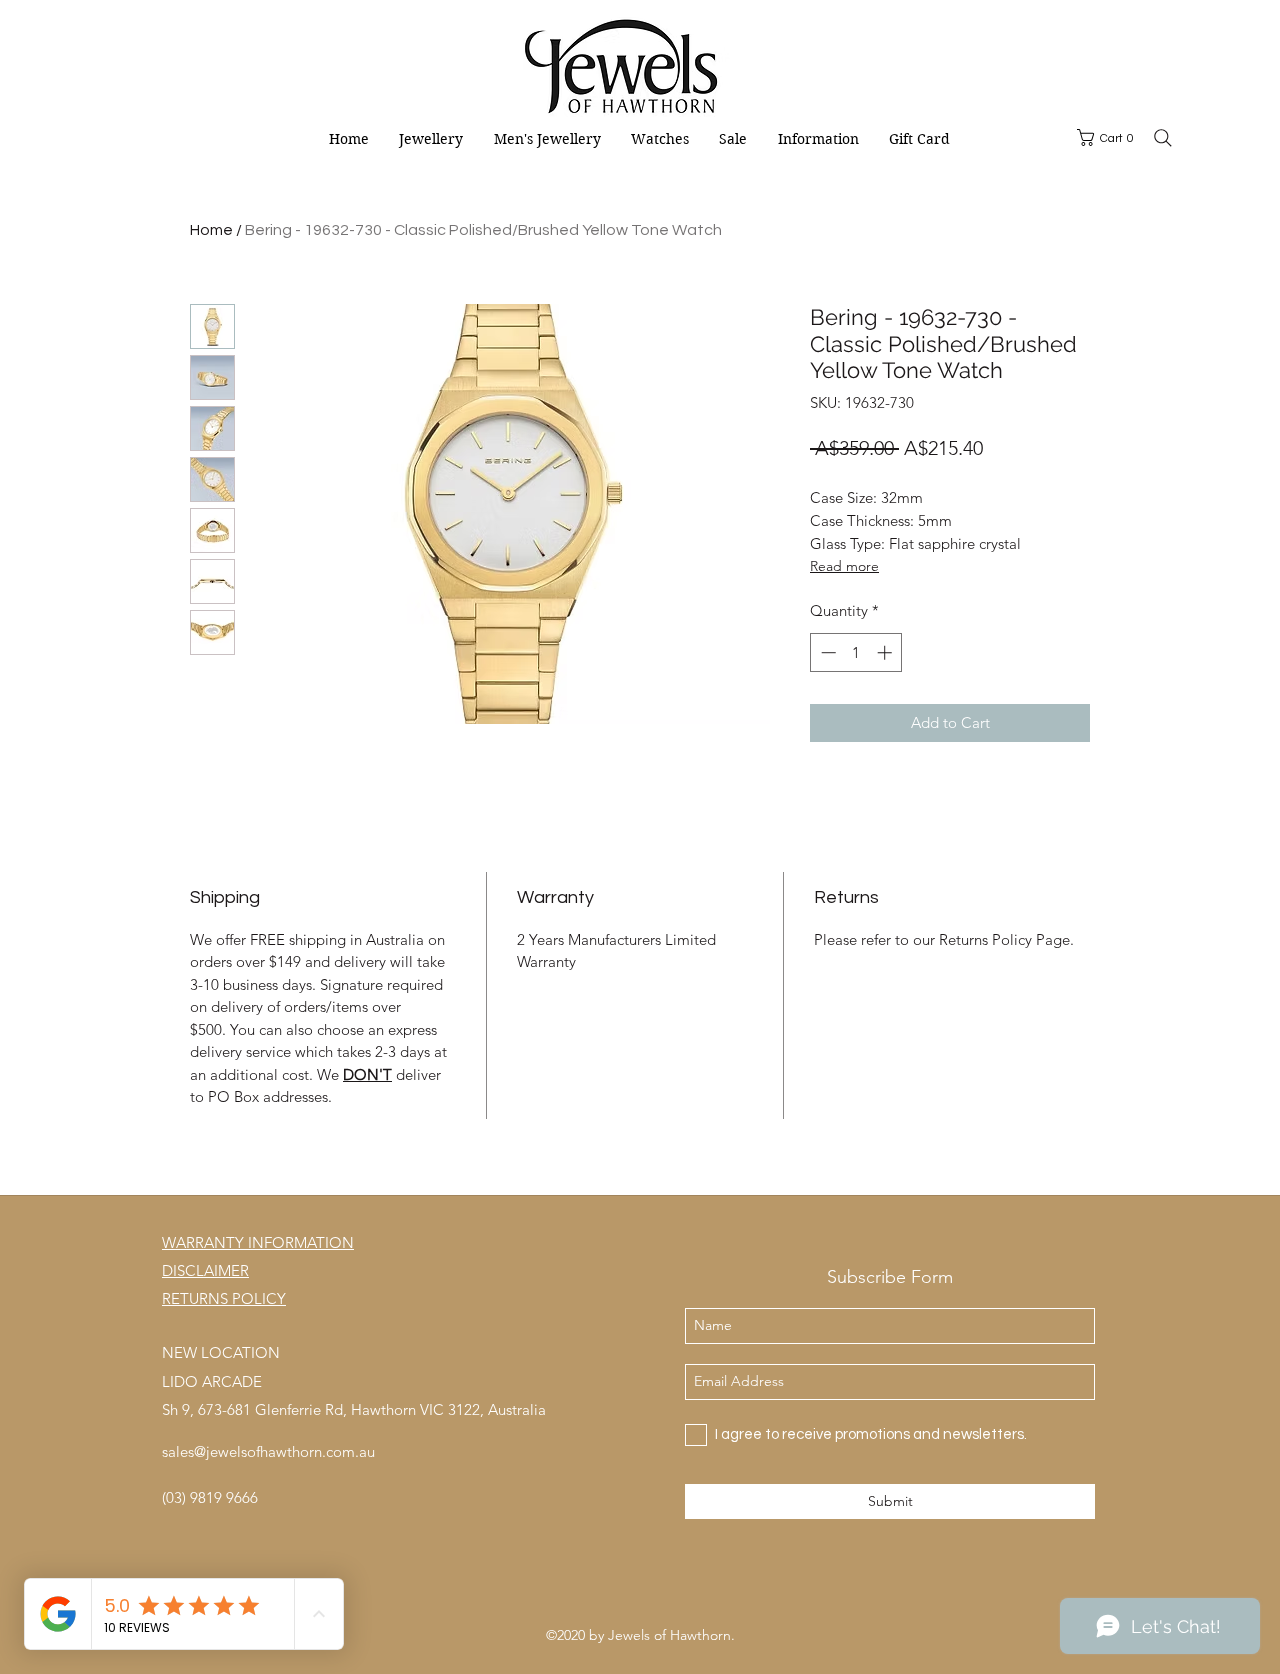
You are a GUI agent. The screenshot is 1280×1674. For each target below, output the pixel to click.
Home (211, 230)
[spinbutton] (856, 652)
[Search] (1162, 138)
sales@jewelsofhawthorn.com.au (268, 1451)
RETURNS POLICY (224, 1298)
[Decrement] (826, 652)
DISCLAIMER (205, 1270)
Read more (844, 566)
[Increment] (886, 652)
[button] (1109, 137)
